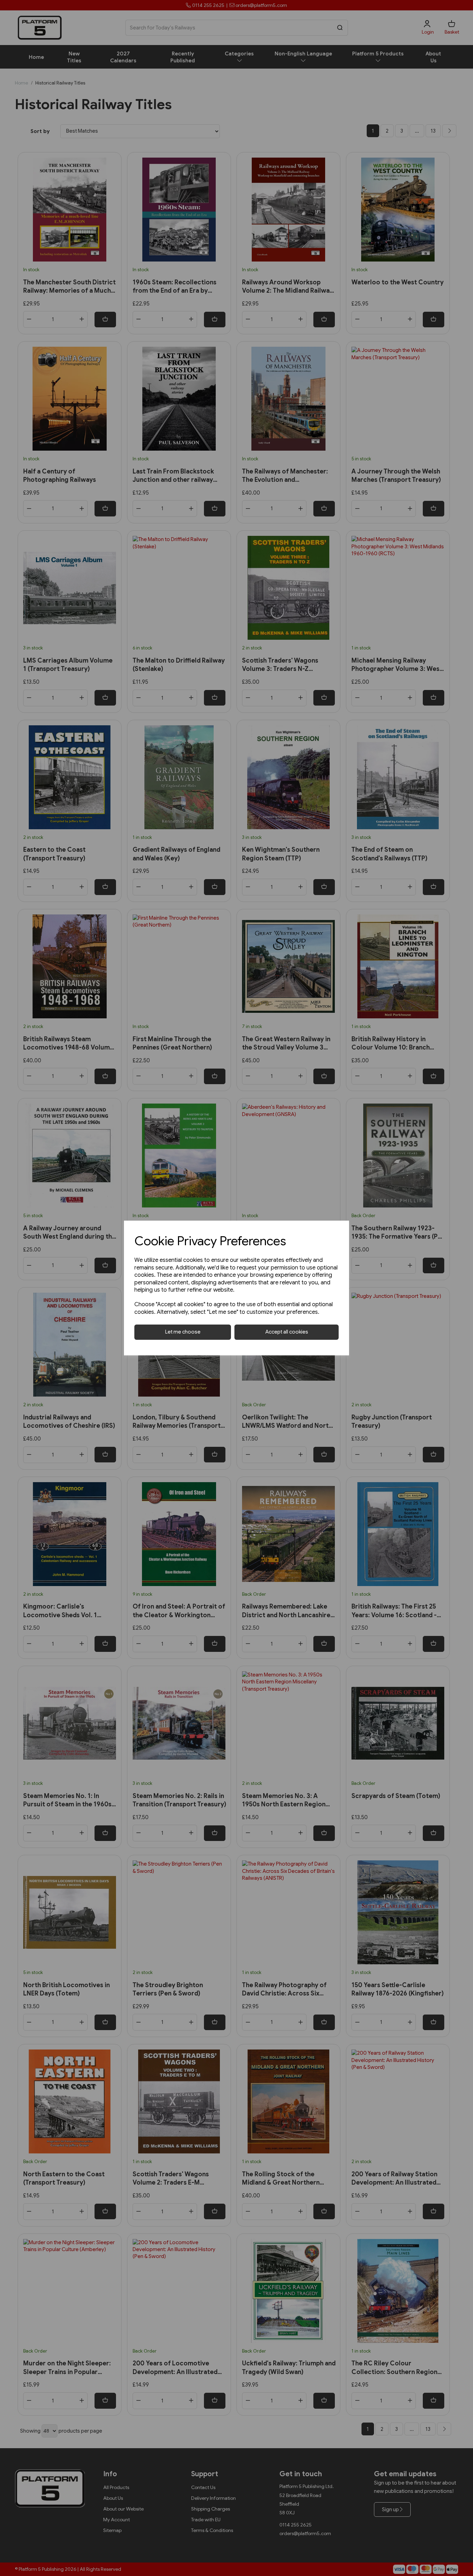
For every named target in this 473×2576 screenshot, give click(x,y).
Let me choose (183, 1332)
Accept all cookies (287, 1332)
